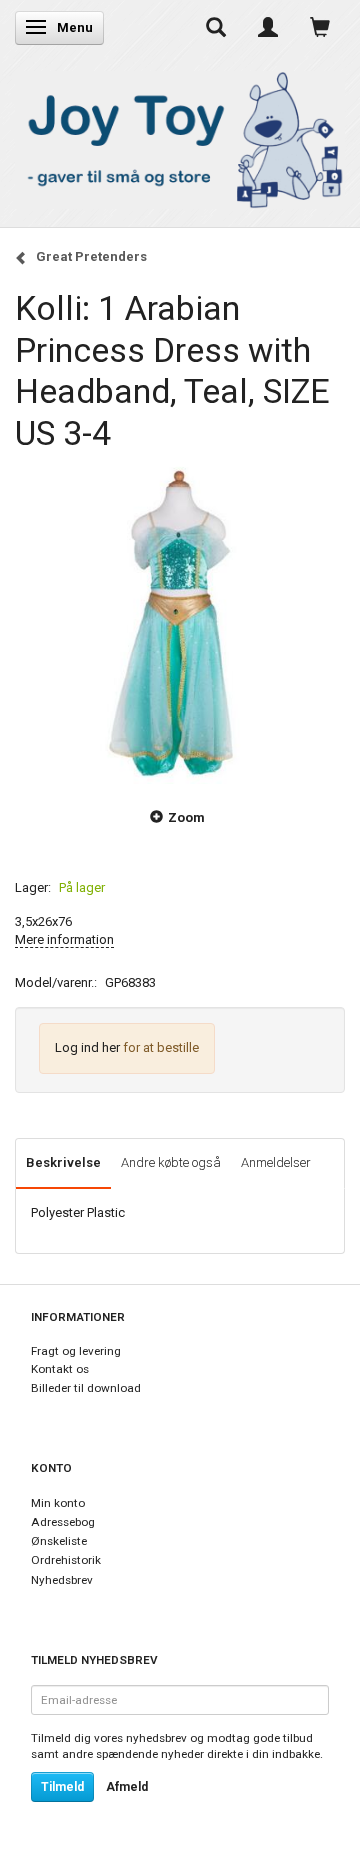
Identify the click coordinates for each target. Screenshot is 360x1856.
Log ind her (87, 1047)
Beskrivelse (63, 1162)
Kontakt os (60, 1369)
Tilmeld (62, 1787)
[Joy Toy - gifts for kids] (180, 136)
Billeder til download (86, 1388)
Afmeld (127, 1787)
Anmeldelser (276, 1162)
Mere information (64, 939)
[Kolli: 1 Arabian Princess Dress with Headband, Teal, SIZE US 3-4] (180, 619)
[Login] (268, 27)
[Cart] (320, 27)
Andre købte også (171, 1162)
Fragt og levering (76, 1351)
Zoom (186, 817)
